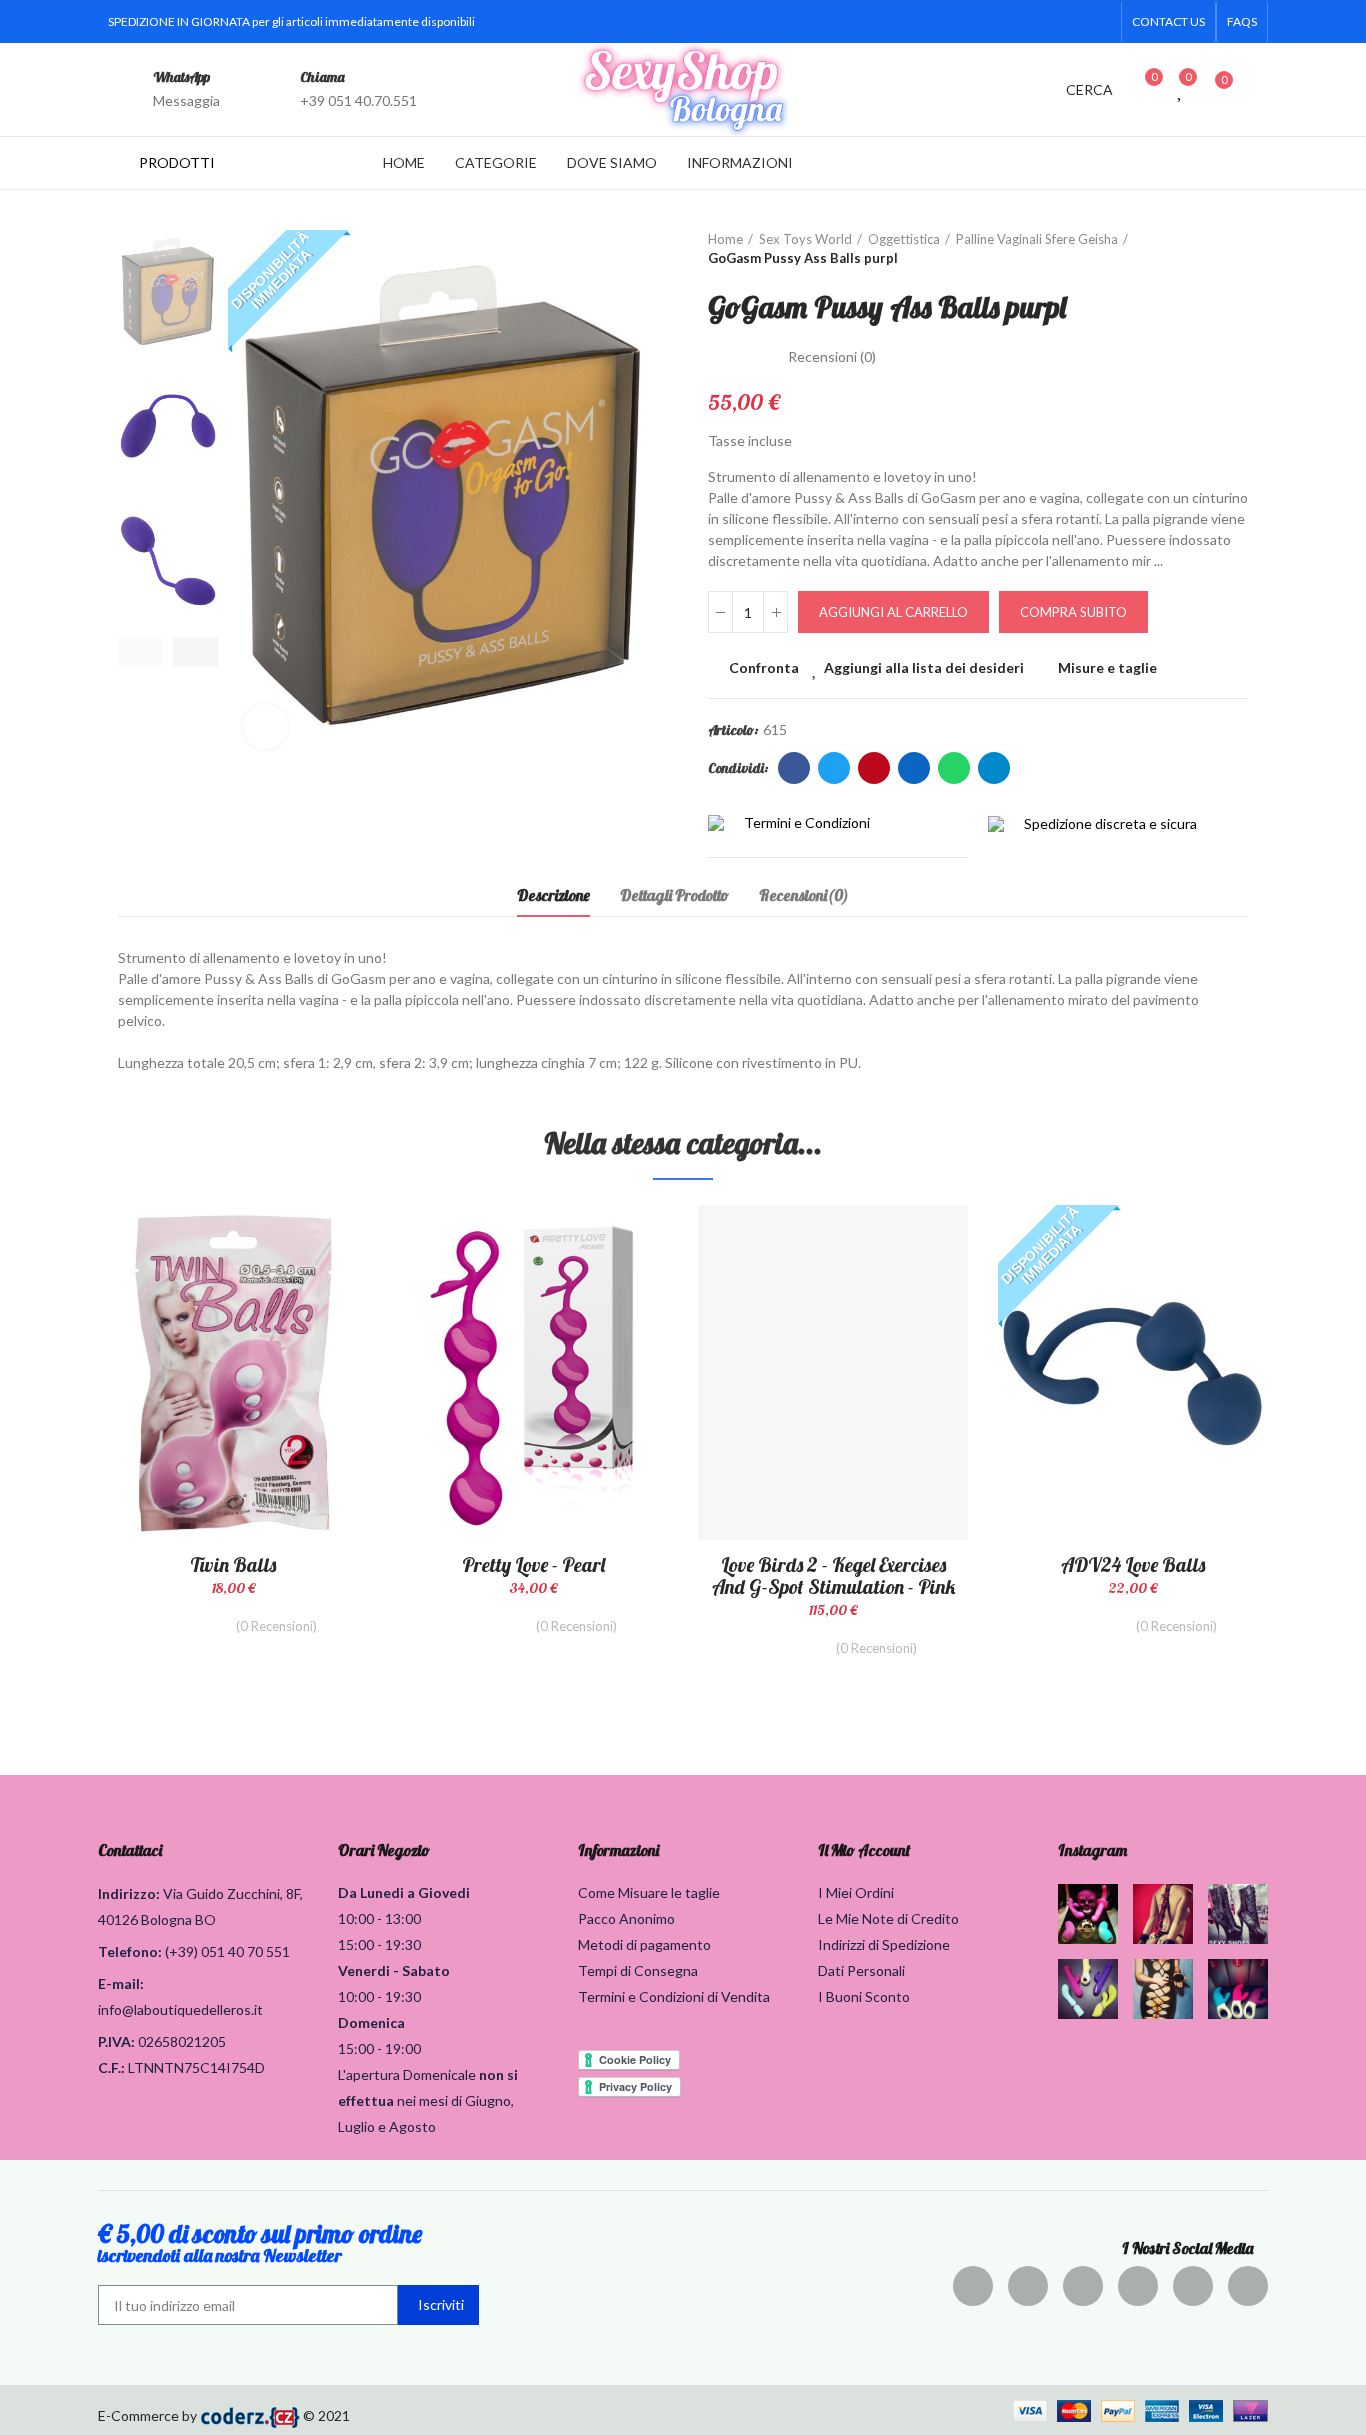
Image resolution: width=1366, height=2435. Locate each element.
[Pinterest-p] (1004, 22)
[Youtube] (1068, 22)
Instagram (1092, 1850)
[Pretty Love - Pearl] (533, 1372)
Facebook (794, 768)
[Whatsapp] (1100, 22)
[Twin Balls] (233, 1372)
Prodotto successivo (1233, 249)
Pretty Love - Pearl (533, 1564)
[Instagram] (1036, 22)
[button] (1168, 22)
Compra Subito (1073, 612)
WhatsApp (181, 77)
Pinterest (874, 768)
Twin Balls (233, 1564)
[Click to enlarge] (265, 726)
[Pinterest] (1083, 2286)
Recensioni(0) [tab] (804, 895)
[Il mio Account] (1258, 89)
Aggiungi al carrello (893, 612)
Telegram (994, 768)
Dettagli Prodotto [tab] (674, 895)
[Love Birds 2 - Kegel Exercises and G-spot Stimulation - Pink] (833, 1372)
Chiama (322, 77)
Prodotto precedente (1183, 249)
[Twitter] (972, 22)
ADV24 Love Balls (1133, 1564)
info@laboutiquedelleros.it (180, 2009)
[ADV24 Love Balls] (1133, 1372)
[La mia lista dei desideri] (1181, 89)
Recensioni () (832, 357)
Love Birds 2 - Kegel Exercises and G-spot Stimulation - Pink (833, 1575)
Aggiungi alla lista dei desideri (924, 667)
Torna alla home (1208, 249)
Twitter (834, 768)
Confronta (764, 667)
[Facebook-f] (940, 22)
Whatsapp (954, 768)
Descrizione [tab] (553, 895)
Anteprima (318, 1320)
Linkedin (914, 768)
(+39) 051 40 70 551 (227, 1951)
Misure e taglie (1107, 667)
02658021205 (182, 2041)
